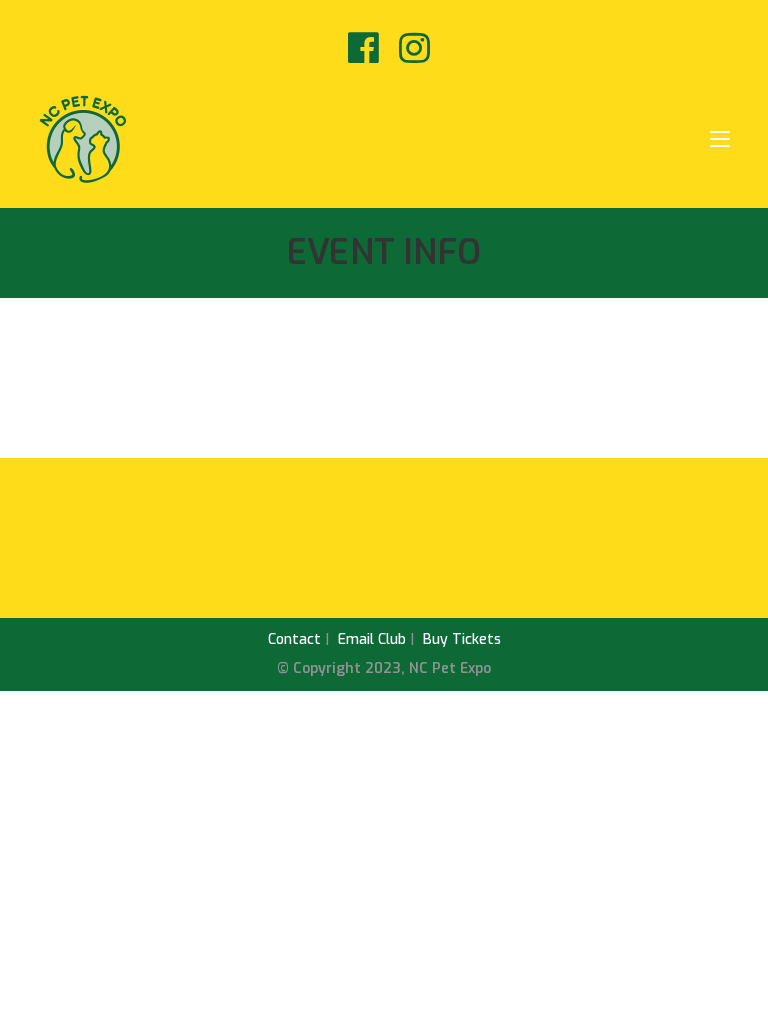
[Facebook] (363, 47)
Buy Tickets (462, 639)
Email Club (372, 639)
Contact (294, 639)
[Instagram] (409, 47)
